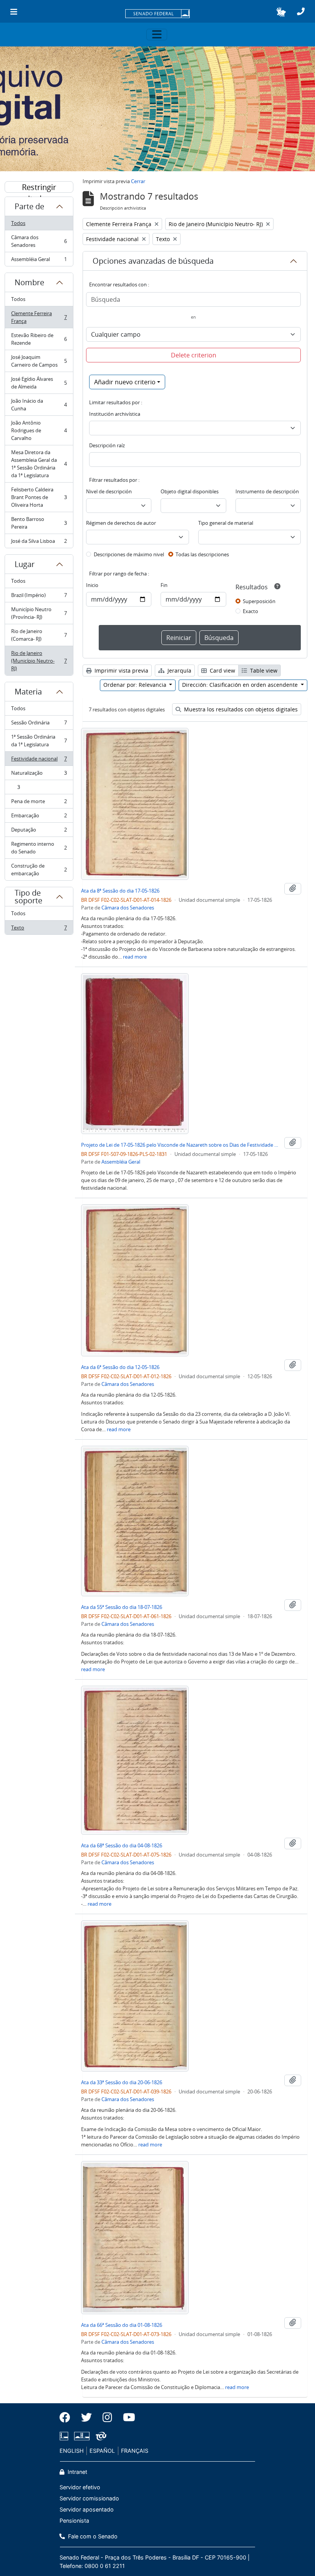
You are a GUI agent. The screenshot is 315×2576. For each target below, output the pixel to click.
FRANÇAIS (135, 2451)
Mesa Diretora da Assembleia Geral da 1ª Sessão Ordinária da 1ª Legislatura (39, 464)
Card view (222, 670)
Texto (39, 929)
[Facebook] (68, 2417)
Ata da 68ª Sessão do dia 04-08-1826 (122, 1845)
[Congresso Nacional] (82, 2436)
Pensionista (74, 2521)
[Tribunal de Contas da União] (100, 2436)
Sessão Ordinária (39, 724)
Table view (263, 670)
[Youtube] (126, 2417)
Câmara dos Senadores (39, 241)
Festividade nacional (39, 761)
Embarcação (39, 817)
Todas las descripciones (202, 554)
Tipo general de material (226, 523)
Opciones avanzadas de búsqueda (153, 261)
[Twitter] (86, 2417)
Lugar (25, 564)
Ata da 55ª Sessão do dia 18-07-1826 (122, 1607)
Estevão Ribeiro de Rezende (39, 339)
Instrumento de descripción (267, 491)
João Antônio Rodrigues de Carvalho (39, 430)
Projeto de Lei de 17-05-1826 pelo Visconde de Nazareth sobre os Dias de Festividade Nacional (181, 1145)
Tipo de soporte (28, 897)
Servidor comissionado (89, 2498)
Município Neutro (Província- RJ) (39, 613)
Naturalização (39, 775)
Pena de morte (39, 803)
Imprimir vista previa (121, 670)
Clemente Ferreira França (39, 317)
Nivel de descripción (109, 491)
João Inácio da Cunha (39, 405)
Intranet (77, 2472)
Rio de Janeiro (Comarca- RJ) (39, 635)
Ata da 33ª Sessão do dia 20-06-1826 (122, 2082)
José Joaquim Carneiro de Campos (39, 361)
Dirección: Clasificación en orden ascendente (241, 685)
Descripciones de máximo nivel (129, 554)
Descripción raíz (107, 445)
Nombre (29, 282)
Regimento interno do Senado (39, 848)
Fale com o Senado (92, 2536)
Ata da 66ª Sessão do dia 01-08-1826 (122, 2325)
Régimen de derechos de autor (121, 523)
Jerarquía (179, 670)
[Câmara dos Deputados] (65, 2436)
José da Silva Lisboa (39, 543)
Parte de (29, 206)
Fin (164, 585)
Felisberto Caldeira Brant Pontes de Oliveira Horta (39, 497)
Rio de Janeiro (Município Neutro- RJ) (39, 661)
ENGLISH (72, 2451)
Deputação (39, 832)
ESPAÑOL (102, 2451)
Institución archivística (115, 414)
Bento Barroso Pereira (39, 523)
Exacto (250, 611)
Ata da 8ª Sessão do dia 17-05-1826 (120, 891)
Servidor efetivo (80, 2487)
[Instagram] (107, 2417)
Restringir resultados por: (39, 187)
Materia (28, 692)
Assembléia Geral (39, 261)
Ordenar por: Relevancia (136, 685)
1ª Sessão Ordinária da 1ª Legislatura (39, 741)
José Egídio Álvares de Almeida (39, 383)
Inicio (92, 585)
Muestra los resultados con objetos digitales (240, 709)
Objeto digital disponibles (190, 491)
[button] (281, 12)
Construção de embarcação (39, 870)
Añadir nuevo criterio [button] (125, 382)
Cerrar (138, 181)
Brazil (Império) (39, 597)
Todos (18, 223)
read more (135, 957)
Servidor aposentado (87, 2509)
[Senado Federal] (157, 14)
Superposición (259, 601)
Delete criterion (194, 355)
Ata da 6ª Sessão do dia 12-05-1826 (120, 1367)
